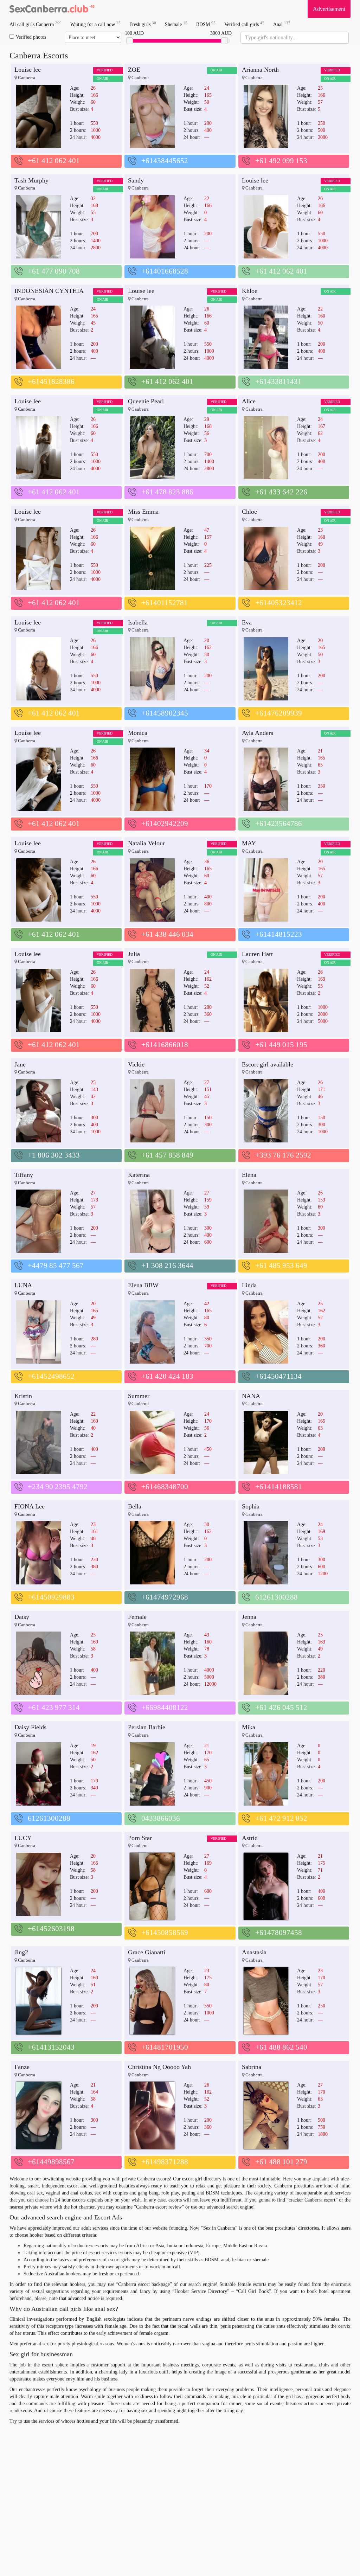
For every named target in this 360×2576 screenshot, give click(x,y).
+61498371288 (165, 2162)
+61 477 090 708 (54, 271)
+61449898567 (51, 2162)
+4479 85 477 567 (56, 1265)
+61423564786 (279, 824)
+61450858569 (165, 1933)
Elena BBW (143, 1285)
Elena (249, 1175)
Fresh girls (143, 24)
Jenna (249, 1617)
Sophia (251, 1506)
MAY (249, 843)
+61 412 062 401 (54, 161)
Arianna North (260, 70)
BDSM (206, 24)
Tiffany (24, 1175)
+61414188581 (279, 1487)
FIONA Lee (30, 1506)
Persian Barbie (147, 1727)
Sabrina (252, 2067)
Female (137, 1617)
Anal (282, 24)
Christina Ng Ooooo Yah (159, 2067)
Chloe (249, 512)
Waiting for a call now (95, 24)
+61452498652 (51, 1376)
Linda (249, 1285)
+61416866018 (165, 1045)
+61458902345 (165, 713)
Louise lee (28, 70)
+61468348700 (165, 1487)
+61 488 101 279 (281, 2162)
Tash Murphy (31, 180)
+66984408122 (165, 1707)
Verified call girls (244, 24)
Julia (134, 954)
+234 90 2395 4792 (58, 1487)
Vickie (136, 1064)
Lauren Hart (257, 954)
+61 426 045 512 (281, 1707)
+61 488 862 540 (281, 2047)
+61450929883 (51, 1597)
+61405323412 (279, 603)
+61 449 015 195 (281, 1045)
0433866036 (161, 1818)
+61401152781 (165, 603)
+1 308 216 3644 (167, 1265)
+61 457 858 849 (167, 1155)
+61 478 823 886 (167, 492)
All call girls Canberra (36, 24)
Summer (139, 1396)
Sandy (136, 180)
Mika (249, 1727)
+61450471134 (278, 1376)
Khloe (250, 291)
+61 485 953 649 (281, 1265)
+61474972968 (165, 1597)
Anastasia (254, 1952)
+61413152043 (51, 2047)
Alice (249, 401)
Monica (138, 733)
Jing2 (21, 1952)
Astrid (250, 1838)
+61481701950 (165, 2047)
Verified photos (31, 37)
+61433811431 (278, 382)
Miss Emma (143, 512)
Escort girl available (268, 1064)
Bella (135, 1506)
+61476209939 (279, 713)
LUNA (23, 1285)
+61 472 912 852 (281, 1818)
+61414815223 (279, 934)
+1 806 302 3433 (54, 1155)
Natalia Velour (146, 843)
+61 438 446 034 (167, 934)
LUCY (23, 1838)
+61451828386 (51, 382)
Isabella (138, 622)
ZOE (134, 70)
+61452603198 (51, 1929)
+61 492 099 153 (281, 161)
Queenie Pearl (146, 401)
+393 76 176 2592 (283, 1155)
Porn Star (140, 1838)
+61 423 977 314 (54, 1707)
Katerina (139, 1175)
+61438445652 (165, 161)
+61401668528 (165, 271)
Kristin (23, 1396)
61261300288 (277, 1597)
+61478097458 (279, 1933)
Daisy (22, 1617)
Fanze (22, 2067)
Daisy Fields (30, 1727)
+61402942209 (165, 824)
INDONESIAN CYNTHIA (49, 291)
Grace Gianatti (147, 1952)
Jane (20, 1064)
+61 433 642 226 (281, 492)
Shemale (176, 24)
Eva (247, 622)
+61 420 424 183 (167, 1376)
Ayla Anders (258, 733)
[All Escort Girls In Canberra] (52, 9)
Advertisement (329, 9)
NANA (251, 1396)
